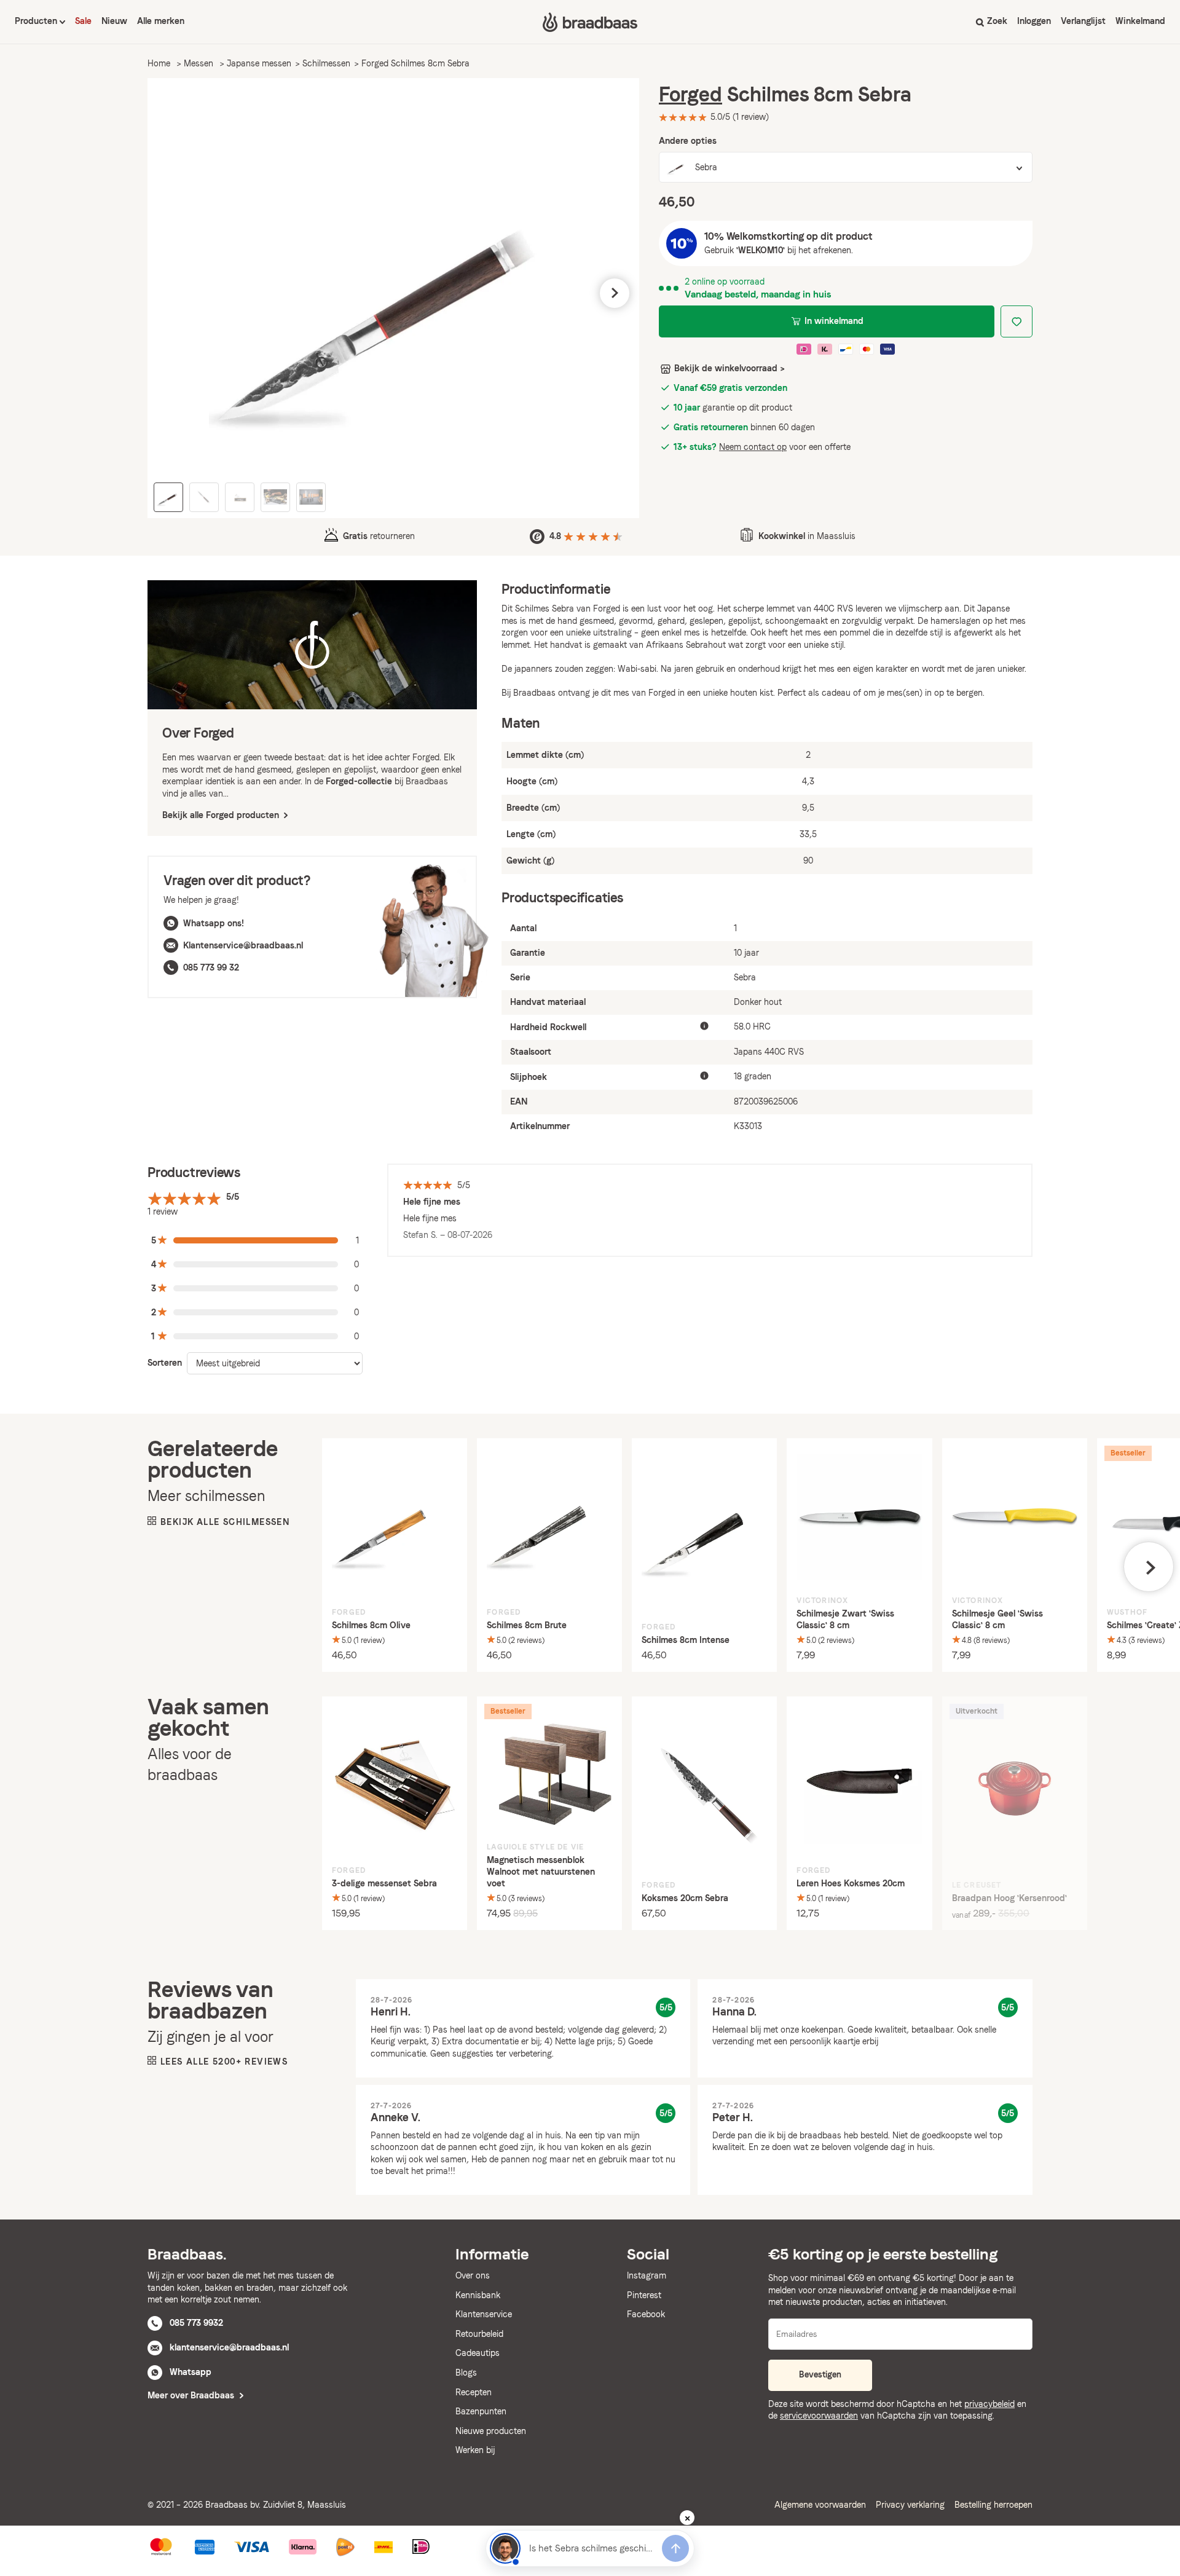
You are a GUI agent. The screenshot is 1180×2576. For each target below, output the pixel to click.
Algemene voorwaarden (820, 2505)
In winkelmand (834, 321)
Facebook (646, 2314)
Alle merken (161, 21)
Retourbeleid (479, 2334)
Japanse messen (259, 63)
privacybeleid (989, 2404)
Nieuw (114, 21)
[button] (172, 293)
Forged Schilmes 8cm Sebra (415, 63)
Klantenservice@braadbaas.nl (243, 945)
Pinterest (644, 2295)
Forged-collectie (359, 781)
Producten (37, 21)
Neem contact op (753, 447)
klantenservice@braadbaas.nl (229, 2347)
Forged (690, 94)
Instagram (647, 2275)
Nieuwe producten (491, 2431)
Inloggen (1034, 21)
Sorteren (165, 1363)
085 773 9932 (196, 2323)
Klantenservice (484, 2314)
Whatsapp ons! (214, 923)
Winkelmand (1140, 21)
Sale (83, 21)
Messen (199, 63)
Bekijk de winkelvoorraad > (730, 368)
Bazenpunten (481, 2411)
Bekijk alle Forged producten (222, 815)
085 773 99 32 (211, 967)
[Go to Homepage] (590, 22)
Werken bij (475, 2450)
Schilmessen (326, 63)
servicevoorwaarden (819, 2416)
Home (159, 63)
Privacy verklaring (910, 2505)
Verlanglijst (1083, 21)
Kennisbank (478, 2295)
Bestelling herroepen (993, 2505)
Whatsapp (191, 2372)
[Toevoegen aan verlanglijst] (1017, 321)
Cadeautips (478, 2353)
